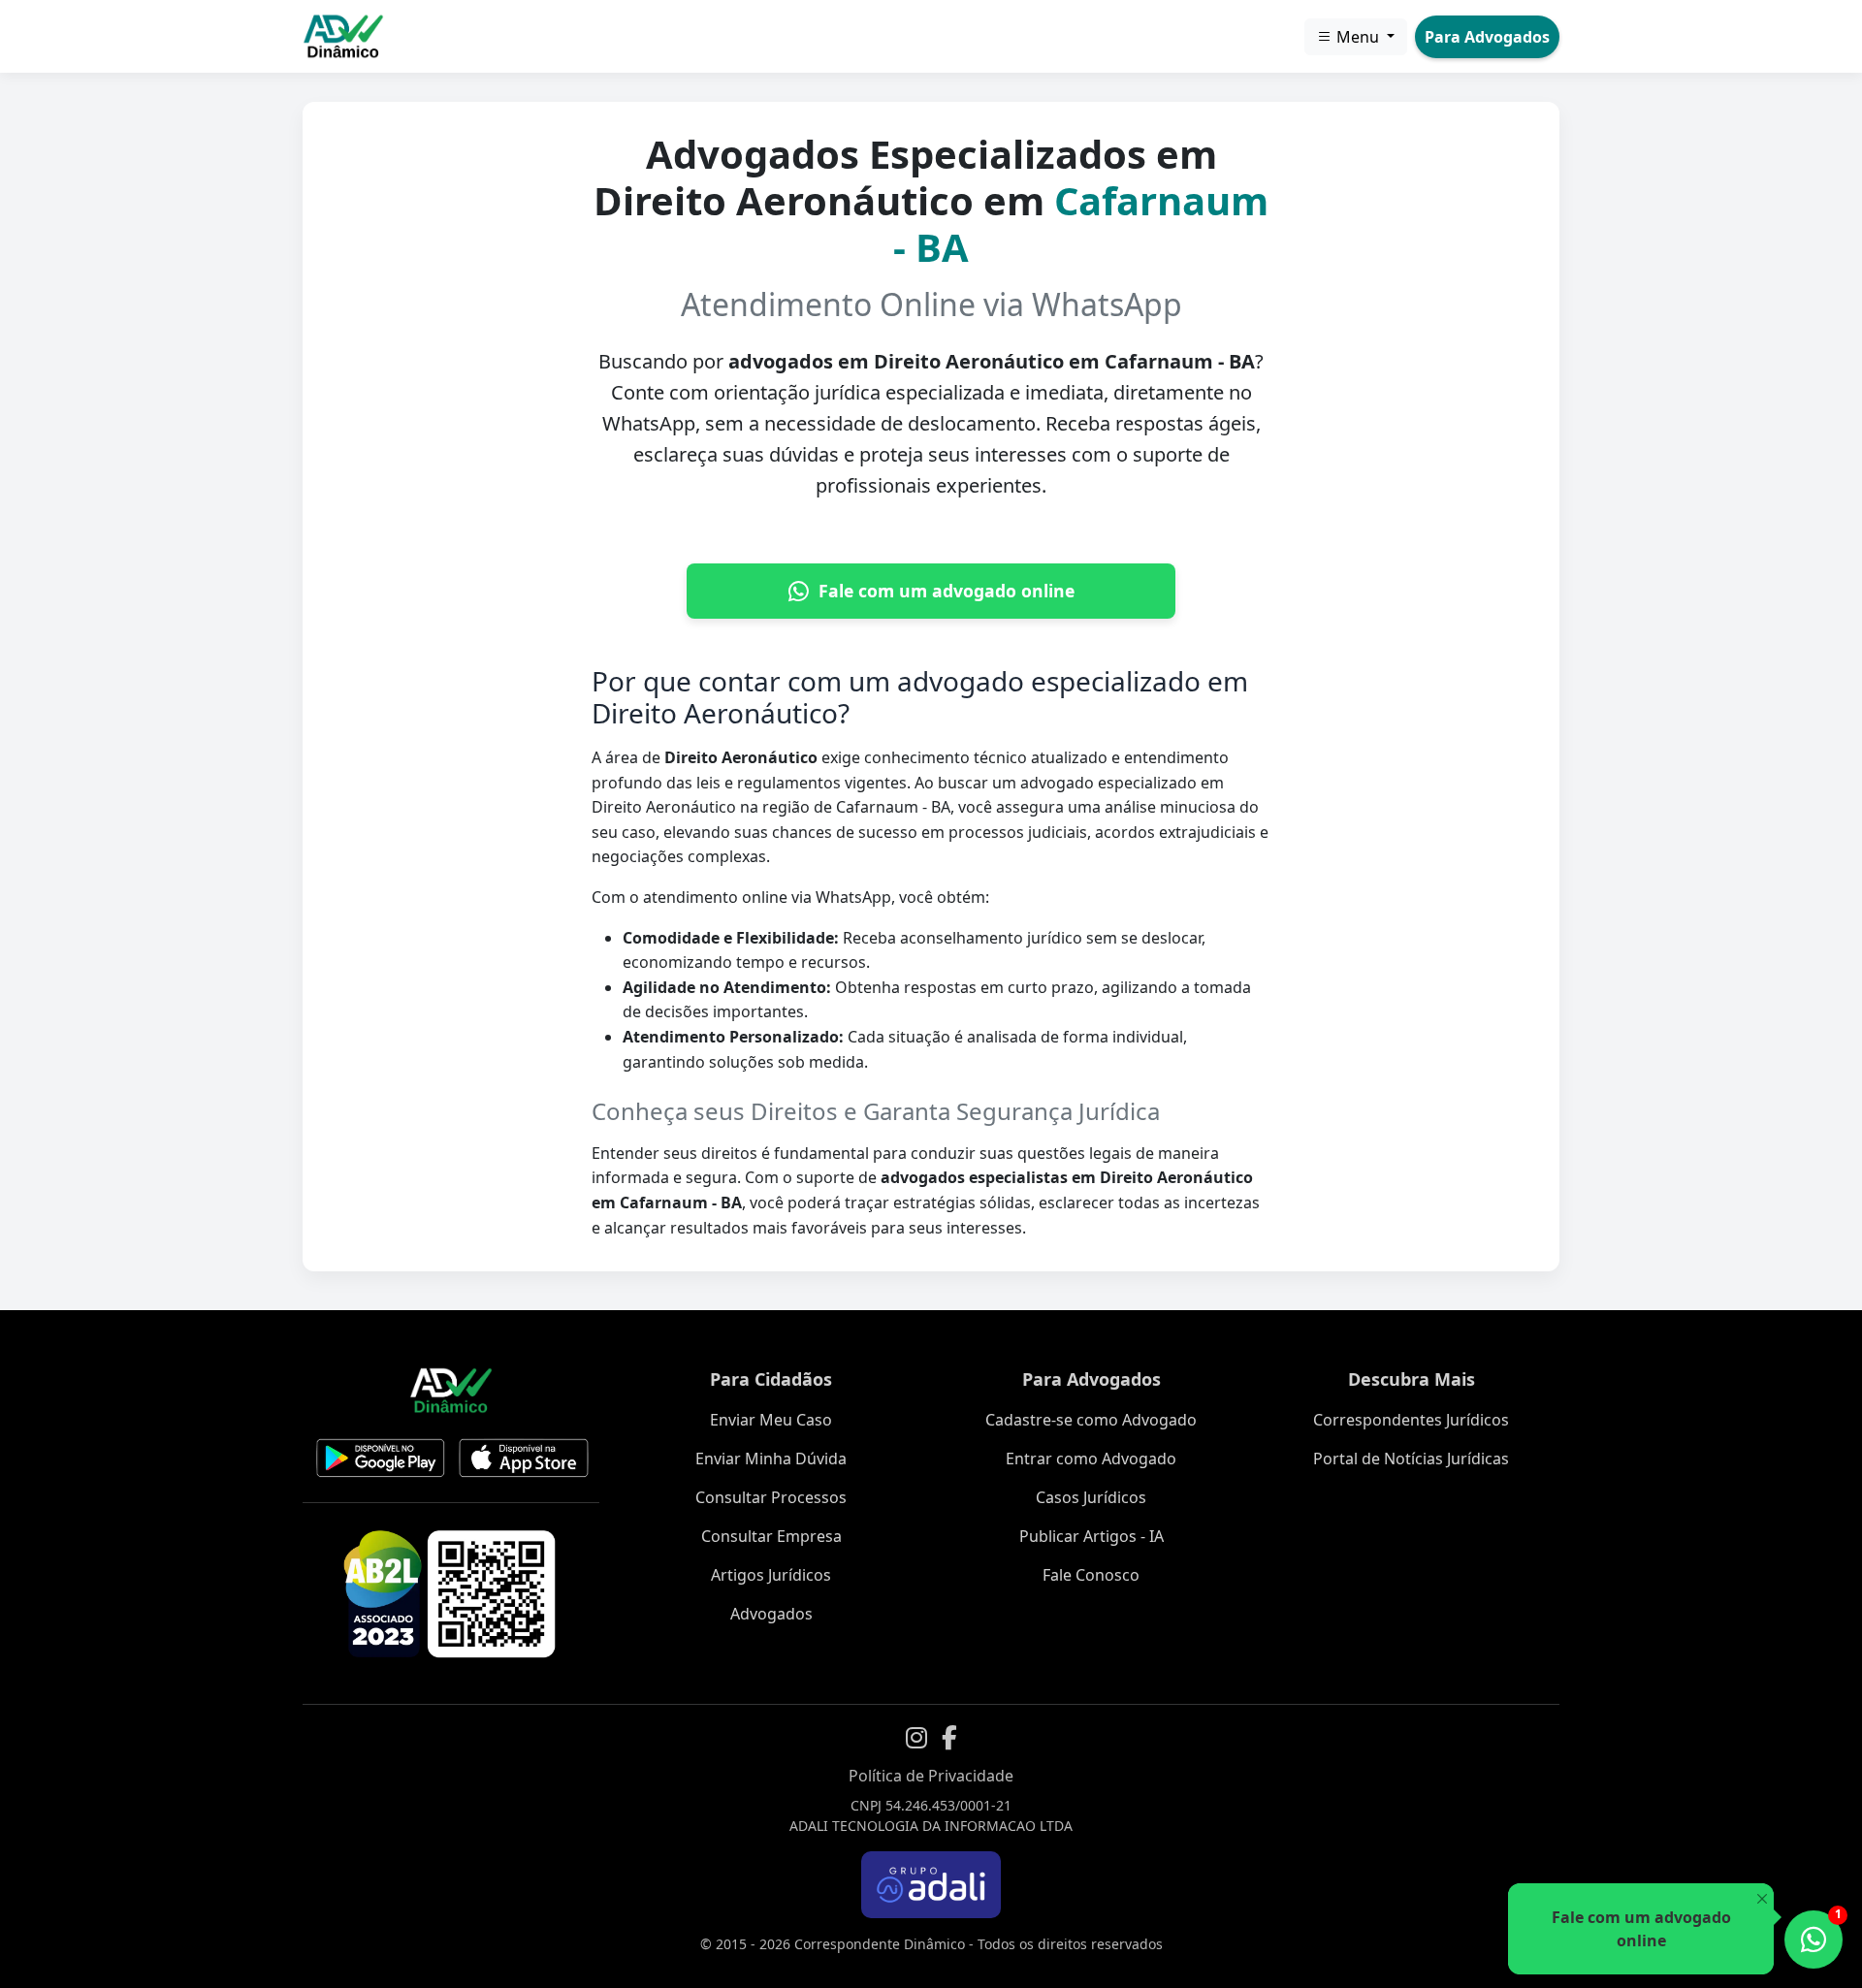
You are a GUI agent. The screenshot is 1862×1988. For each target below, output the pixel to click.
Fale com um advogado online (947, 591)
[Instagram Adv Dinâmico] (916, 1738)
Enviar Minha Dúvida (771, 1459)
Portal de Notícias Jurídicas (1411, 1459)
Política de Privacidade (931, 1776)
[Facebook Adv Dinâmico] (949, 1738)
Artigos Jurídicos (771, 1575)
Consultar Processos (771, 1497)
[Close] (1762, 1899)
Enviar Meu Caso (771, 1420)
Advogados (771, 1614)
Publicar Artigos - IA (1092, 1536)
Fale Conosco (1091, 1575)
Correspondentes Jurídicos (1411, 1420)
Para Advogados (1487, 37)
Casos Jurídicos (1091, 1497)
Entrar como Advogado (1091, 1459)
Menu (1358, 37)
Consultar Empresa (771, 1536)
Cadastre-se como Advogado (1091, 1420)
